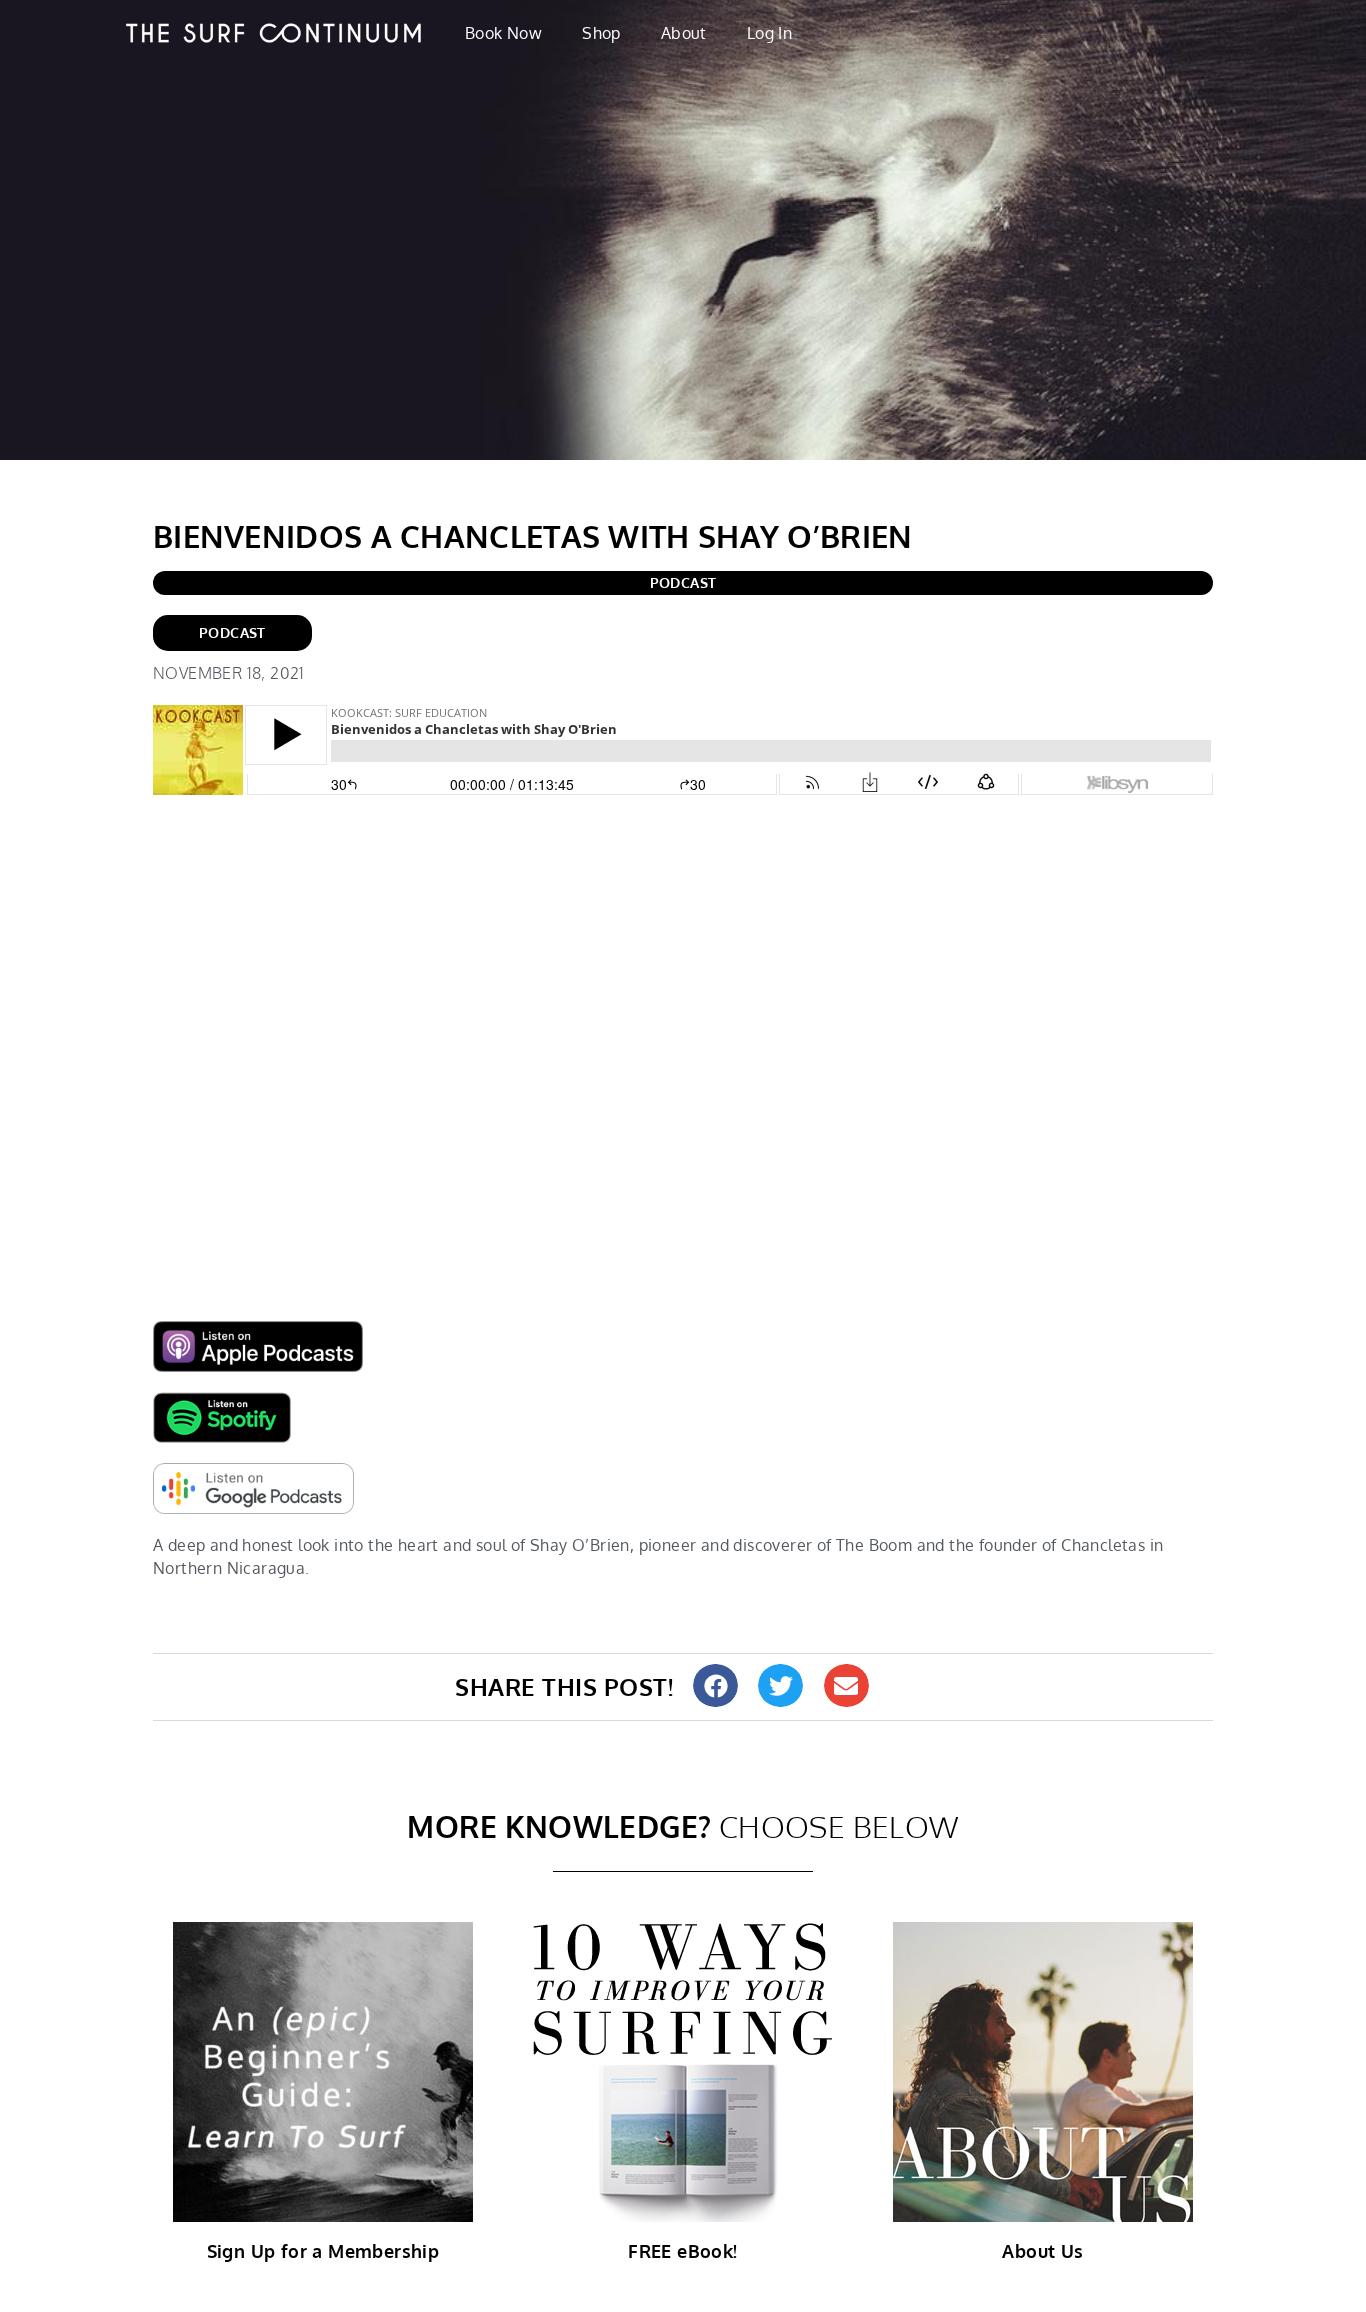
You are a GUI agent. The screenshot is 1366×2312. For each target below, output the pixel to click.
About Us (1042, 2251)
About (684, 33)
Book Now (503, 33)
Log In (769, 33)
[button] (715, 1685)
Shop (601, 33)
